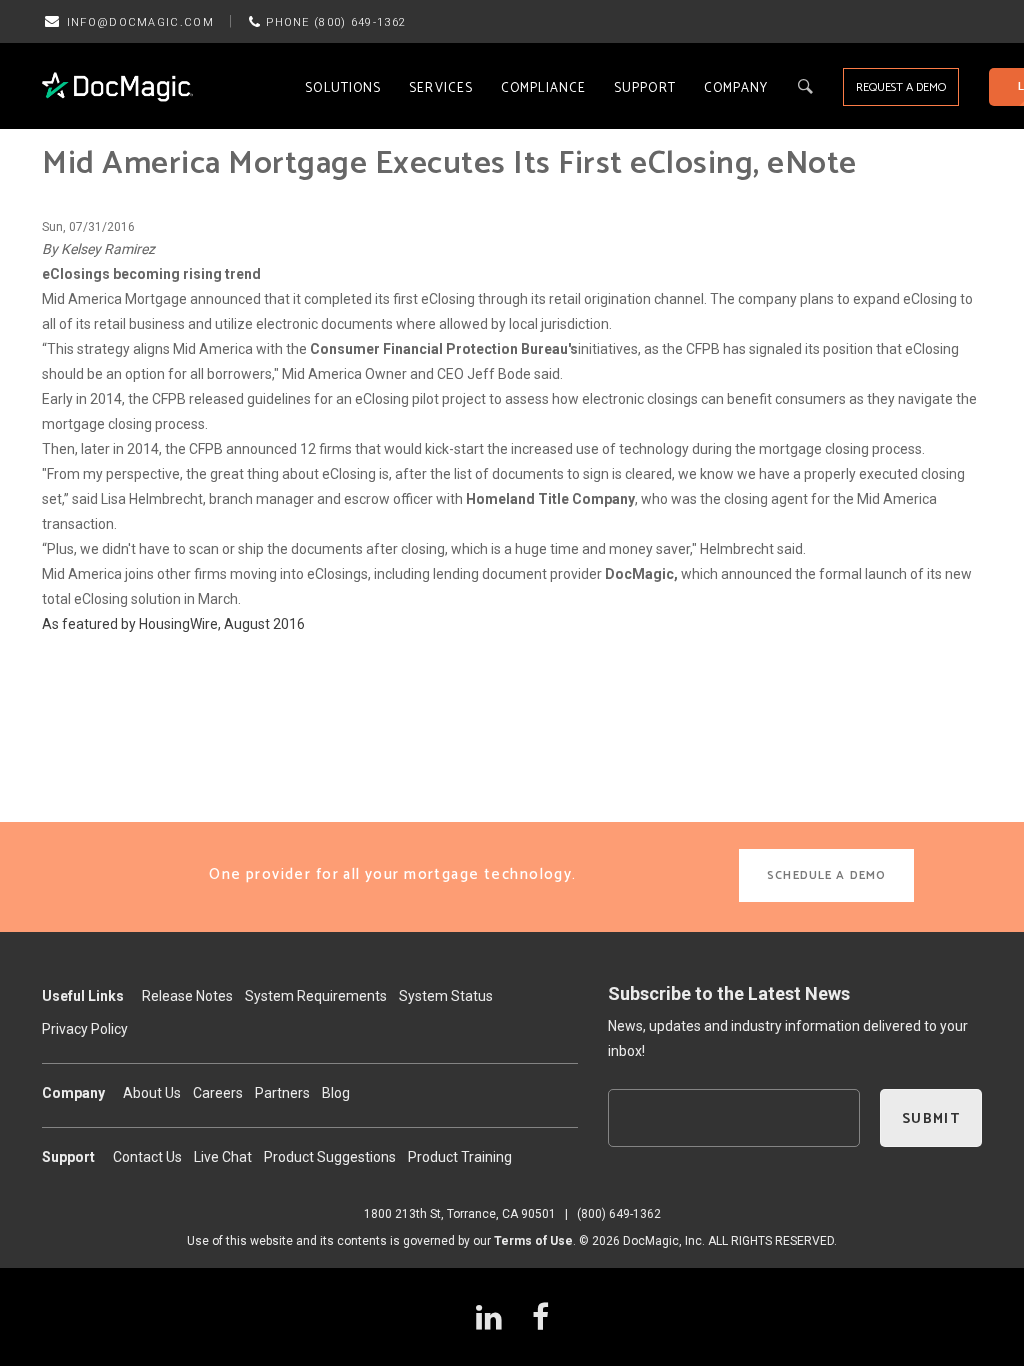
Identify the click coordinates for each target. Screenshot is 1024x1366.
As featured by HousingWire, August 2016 (173, 624)
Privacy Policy (85, 1029)
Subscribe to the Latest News (729, 993)
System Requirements (316, 996)
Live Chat (223, 1157)
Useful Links (83, 996)
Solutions (343, 88)
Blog (336, 1093)
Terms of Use (533, 1241)
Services (441, 88)
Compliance (543, 88)
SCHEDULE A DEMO (826, 875)
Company (736, 88)
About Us (152, 1093)
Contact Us (147, 1157)
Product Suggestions (330, 1157)
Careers (218, 1093)
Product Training (460, 1157)
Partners (282, 1093)
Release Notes (187, 996)
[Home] (118, 87)
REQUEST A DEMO (901, 87)
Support (645, 88)
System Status (446, 996)
